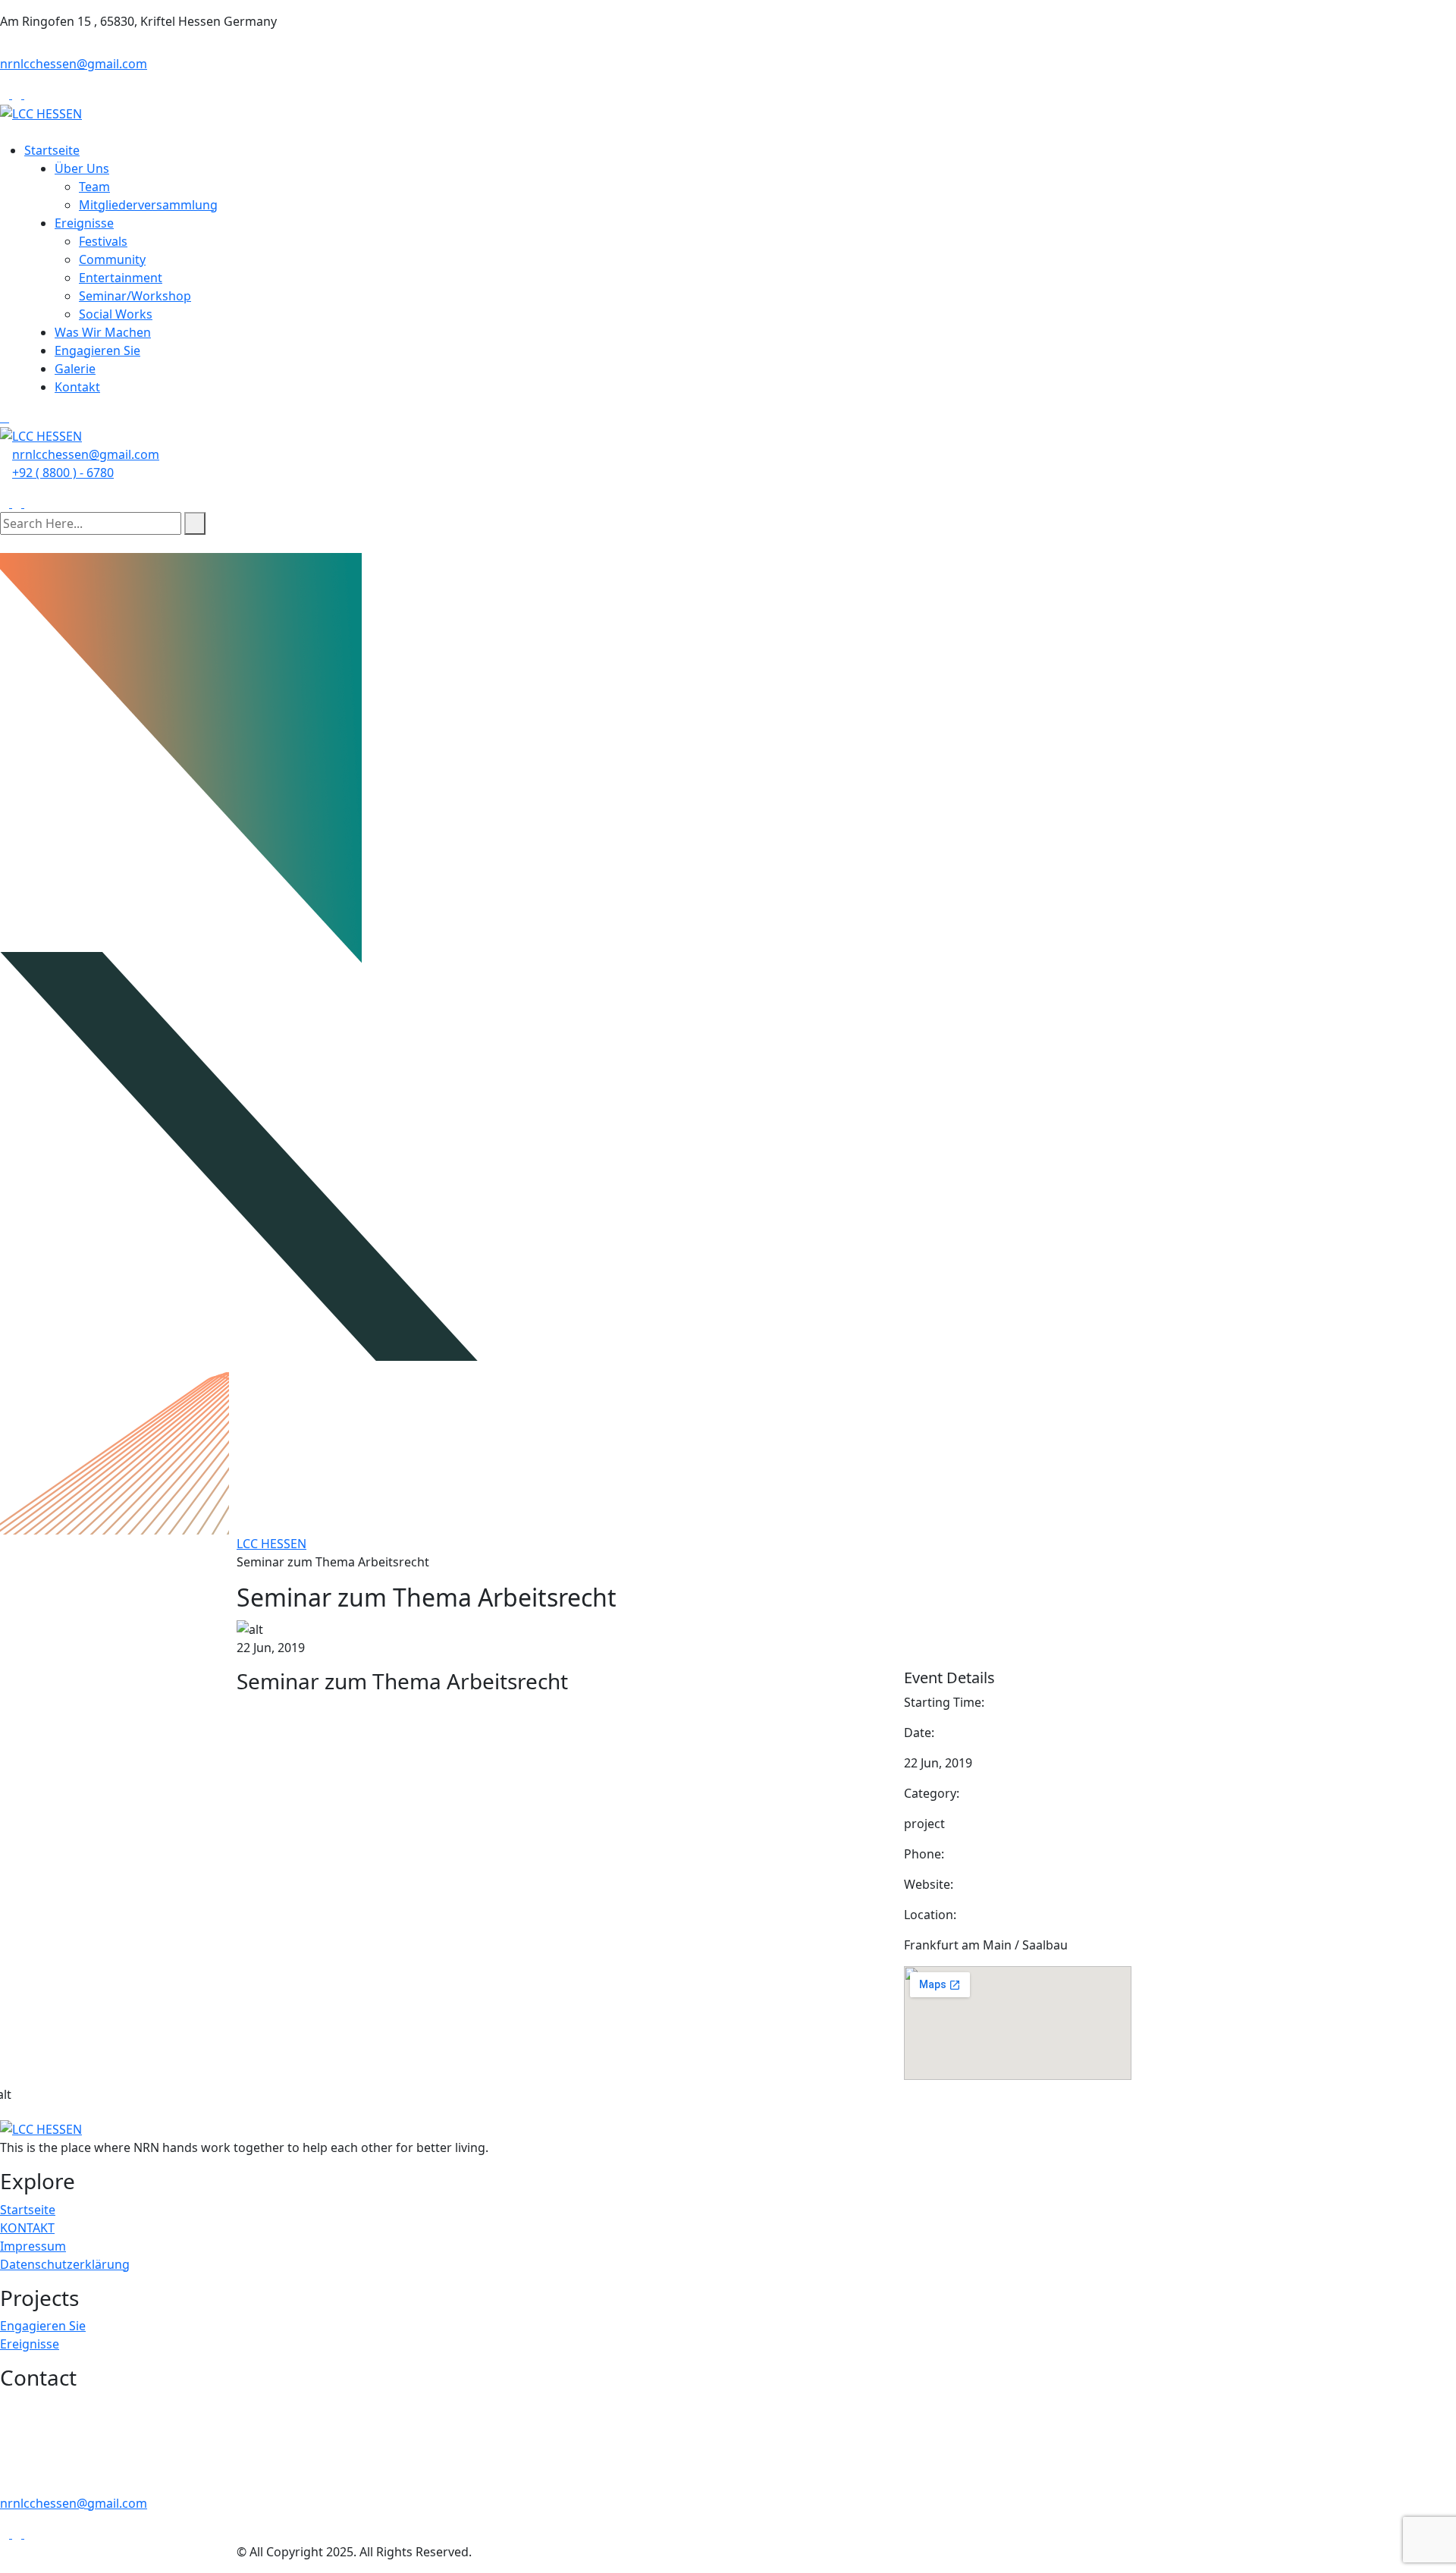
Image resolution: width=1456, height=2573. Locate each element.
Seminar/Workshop (135, 296)
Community (112, 259)
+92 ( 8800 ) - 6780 (63, 473)
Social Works (116, 314)
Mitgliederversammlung (148, 205)
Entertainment (121, 278)
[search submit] (195, 523)
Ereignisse (84, 223)
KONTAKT (27, 2228)
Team (94, 187)
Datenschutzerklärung (65, 2264)
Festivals (103, 241)
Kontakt (77, 387)
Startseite (52, 150)
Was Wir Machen (103, 332)
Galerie (75, 369)
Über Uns (82, 168)
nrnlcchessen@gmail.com (74, 64)
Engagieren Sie (97, 350)
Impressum (33, 2246)
